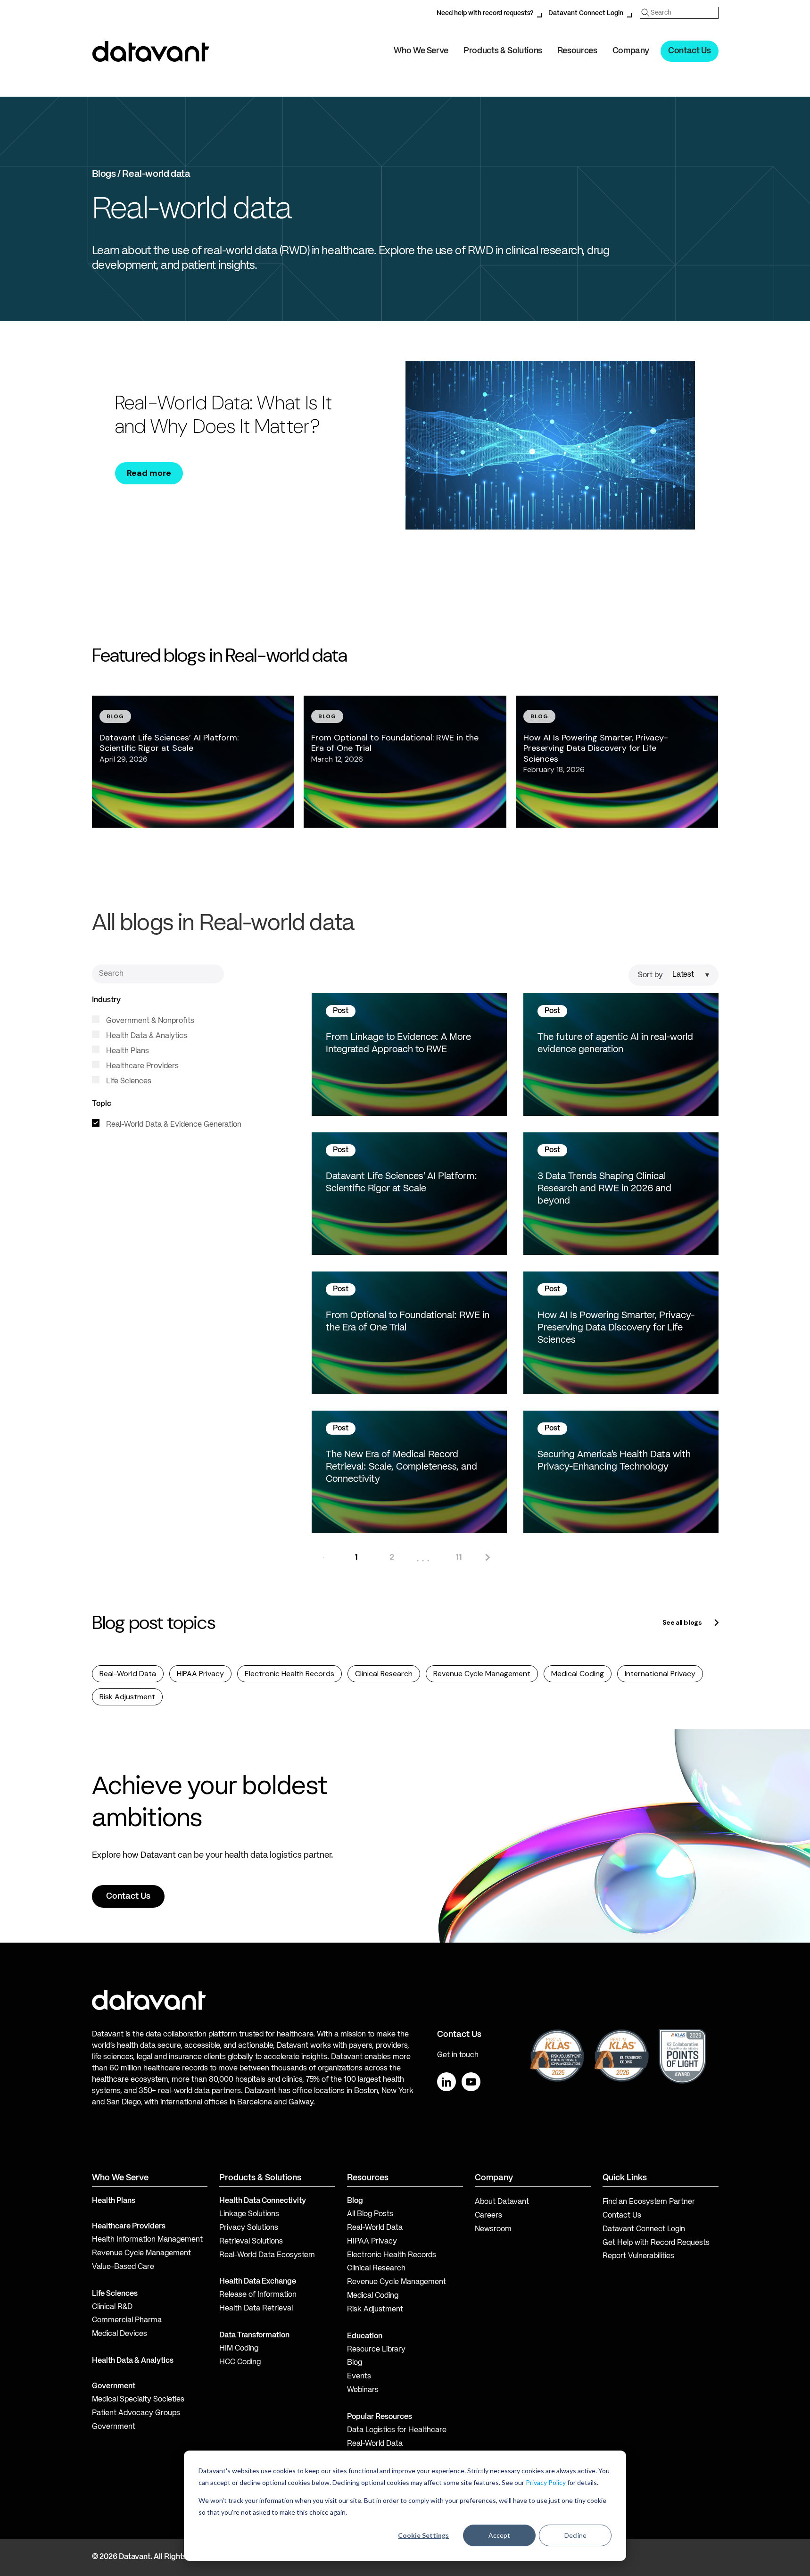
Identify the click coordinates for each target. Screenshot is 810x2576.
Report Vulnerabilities (638, 2256)
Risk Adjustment (127, 1697)
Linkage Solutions (249, 2214)
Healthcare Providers (141, 1066)
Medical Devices (120, 2334)
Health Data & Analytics (146, 1036)
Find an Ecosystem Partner (649, 2202)
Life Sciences (128, 1081)
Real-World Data (128, 1674)
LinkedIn (446, 2082)
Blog (355, 2363)
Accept (499, 2535)
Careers (488, 2216)
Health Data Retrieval (256, 2309)
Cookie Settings (423, 2535)
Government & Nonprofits (149, 1021)
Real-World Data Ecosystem (267, 2255)
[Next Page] (487, 1557)
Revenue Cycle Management (482, 1674)
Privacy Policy (546, 2482)
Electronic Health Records (289, 1674)
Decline (575, 2535)
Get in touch (458, 2055)
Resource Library (376, 2350)
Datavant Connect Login (586, 13)
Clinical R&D (112, 2307)
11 (459, 1557)
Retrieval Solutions (251, 2242)
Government (114, 2386)
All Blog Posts (370, 2214)
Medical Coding (578, 1674)
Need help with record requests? (485, 13)
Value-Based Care (123, 2267)
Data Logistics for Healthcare (397, 2430)
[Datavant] (151, 51)
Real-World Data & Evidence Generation (173, 1125)
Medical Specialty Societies (138, 2400)
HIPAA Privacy (200, 1674)
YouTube (471, 2082)
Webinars (363, 2390)
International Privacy (660, 1674)
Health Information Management (147, 2240)
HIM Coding (239, 2349)
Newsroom (493, 2229)
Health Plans (127, 1051)
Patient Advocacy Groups (136, 2413)
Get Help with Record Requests (656, 2243)
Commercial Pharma (127, 2320)
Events (359, 2377)
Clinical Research (384, 1674)
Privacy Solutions (249, 2228)
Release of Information (258, 2295)
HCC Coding (240, 2362)
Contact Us (689, 51)
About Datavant (502, 2202)
